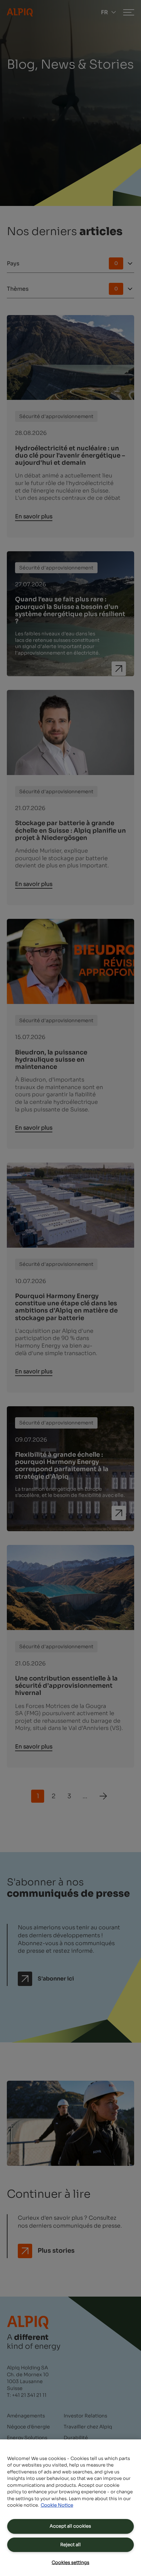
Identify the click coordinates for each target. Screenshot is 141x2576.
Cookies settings (70, 2562)
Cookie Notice (57, 2505)
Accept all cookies (70, 2526)
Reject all (70, 2545)
